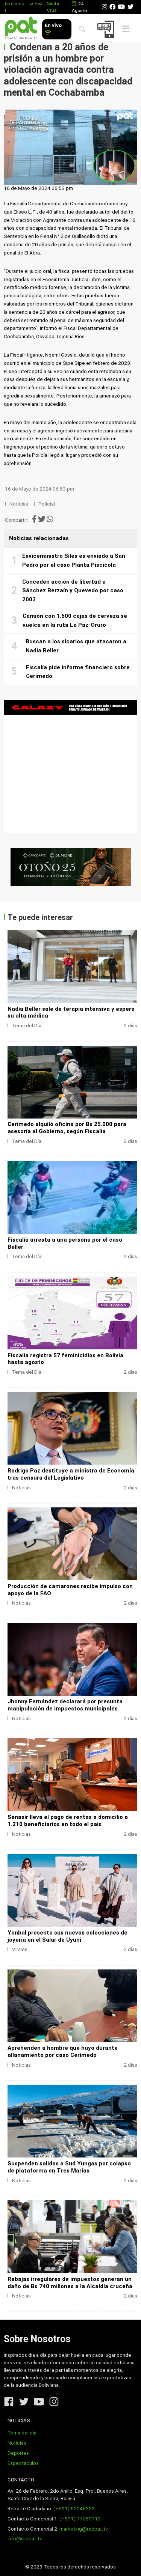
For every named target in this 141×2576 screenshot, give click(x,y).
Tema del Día (27, 1026)
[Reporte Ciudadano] (107, 29)
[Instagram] (105, 7)
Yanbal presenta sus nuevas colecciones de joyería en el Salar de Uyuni (67, 1936)
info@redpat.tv (25, 2539)
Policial (47, 504)
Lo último (14, 3)
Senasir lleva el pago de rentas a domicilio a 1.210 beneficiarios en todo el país (68, 1821)
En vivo (53, 25)
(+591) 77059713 (80, 2519)
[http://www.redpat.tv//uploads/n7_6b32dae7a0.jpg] (72, 967)
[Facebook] (112, 7)
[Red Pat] (21, 28)
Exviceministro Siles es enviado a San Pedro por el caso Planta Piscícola (74, 560)
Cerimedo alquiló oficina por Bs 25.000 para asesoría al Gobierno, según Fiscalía (67, 1128)
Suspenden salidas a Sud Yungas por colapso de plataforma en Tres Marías (69, 2167)
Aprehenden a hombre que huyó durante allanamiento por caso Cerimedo (63, 2051)
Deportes (18, 2453)
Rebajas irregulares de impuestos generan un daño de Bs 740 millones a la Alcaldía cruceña (70, 2283)
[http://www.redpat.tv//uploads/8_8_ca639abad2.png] (72, 1429)
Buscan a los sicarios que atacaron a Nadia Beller (76, 646)
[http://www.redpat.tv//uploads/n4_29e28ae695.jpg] (72, 1313)
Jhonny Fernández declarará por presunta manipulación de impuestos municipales (65, 1705)
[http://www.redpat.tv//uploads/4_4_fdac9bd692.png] (72, 1890)
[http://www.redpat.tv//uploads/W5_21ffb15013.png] (72, 2006)
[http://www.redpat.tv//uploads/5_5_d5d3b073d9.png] (72, 1775)
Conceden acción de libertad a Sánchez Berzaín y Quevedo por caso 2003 (73, 591)
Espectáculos (23, 2463)
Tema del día (22, 2433)
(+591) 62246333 (74, 2509)
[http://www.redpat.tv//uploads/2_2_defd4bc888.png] (72, 2237)
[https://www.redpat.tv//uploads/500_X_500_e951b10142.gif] (70, 767)
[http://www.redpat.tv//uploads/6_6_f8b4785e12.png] (72, 1659)
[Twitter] (130, 7)
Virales (20, 1949)
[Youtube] (121, 7)
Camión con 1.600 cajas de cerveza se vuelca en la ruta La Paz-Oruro (75, 620)
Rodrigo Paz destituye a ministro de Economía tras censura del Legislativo (71, 1474)
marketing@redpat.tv (84, 2529)
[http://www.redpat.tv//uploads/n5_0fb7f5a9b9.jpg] (72, 1197)
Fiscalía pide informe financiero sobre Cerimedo (78, 672)
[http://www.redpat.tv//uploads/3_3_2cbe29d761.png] (72, 2121)
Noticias (19, 504)
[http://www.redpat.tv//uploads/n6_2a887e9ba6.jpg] (72, 1082)
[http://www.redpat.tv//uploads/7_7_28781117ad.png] (72, 1544)
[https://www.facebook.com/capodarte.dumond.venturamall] (70, 867)
